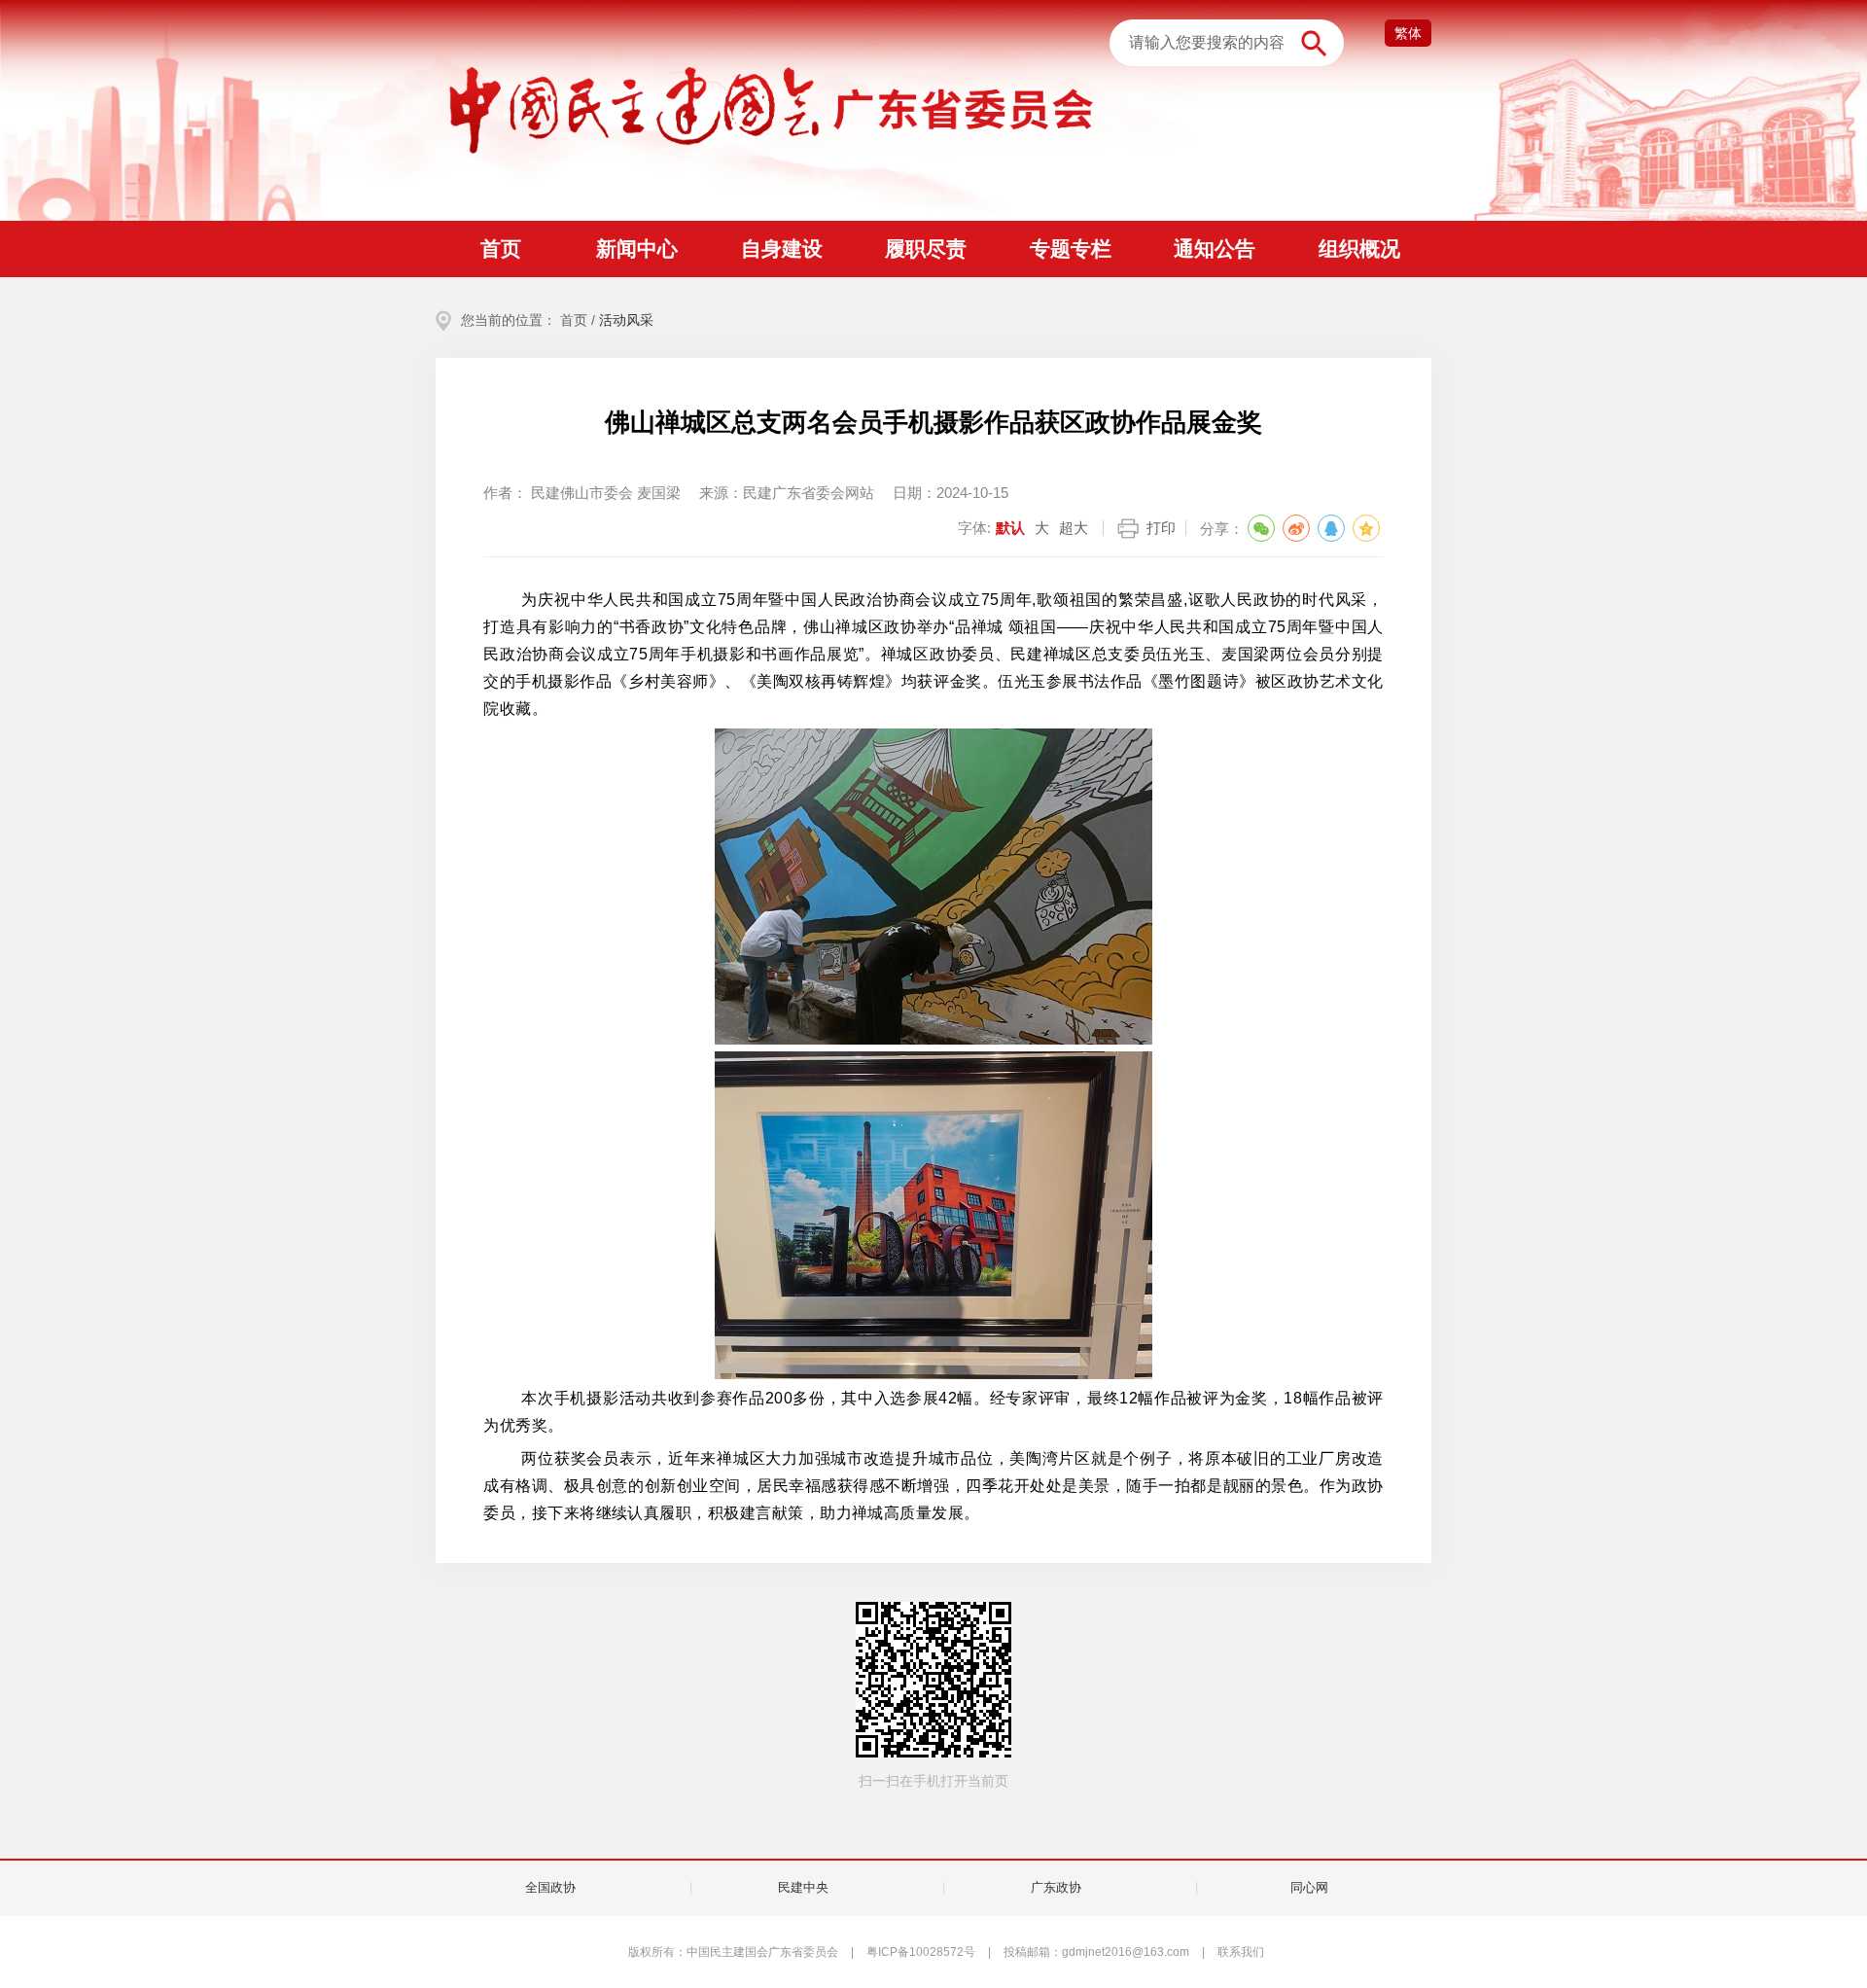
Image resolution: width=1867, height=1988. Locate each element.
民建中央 (803, 1887)
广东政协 (1056, 1887)
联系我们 (1241, 1952)
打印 (1161, 528)
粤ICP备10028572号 (921, 1952)
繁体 (1408, 33)
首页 (574, 320)
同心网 (1309, 1887)
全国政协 (550, 1887)
